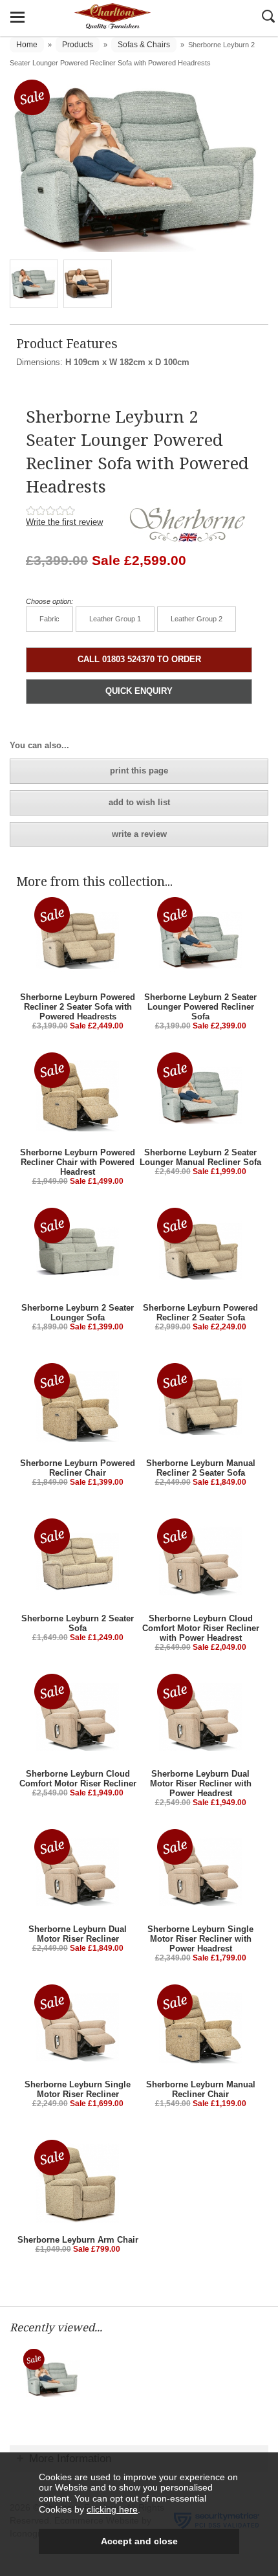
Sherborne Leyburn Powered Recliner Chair (78, 1468)
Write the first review (64, 522)
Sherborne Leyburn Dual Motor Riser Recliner (78, 1934)
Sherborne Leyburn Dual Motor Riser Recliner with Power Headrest (201, 1783)
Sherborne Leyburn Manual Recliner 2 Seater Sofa (201, 1468)
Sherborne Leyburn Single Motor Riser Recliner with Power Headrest (200, 1939)
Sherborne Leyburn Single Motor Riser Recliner (78, 2089)
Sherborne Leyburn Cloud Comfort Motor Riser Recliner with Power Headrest (201, 1628)
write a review (139, 834)
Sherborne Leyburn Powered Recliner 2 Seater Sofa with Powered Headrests (78, 1007)
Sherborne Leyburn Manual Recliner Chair (201, 2089)
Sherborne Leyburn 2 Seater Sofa (78, 1623)
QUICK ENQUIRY (139, 691)
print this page (139, 771)
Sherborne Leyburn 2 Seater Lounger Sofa (78, 1313)
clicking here (112, 2509)
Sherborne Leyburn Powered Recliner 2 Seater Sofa (200, 1313)
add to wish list (139, 802)
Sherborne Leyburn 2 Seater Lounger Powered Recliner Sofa (200, 1007)
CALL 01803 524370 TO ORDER (139, 659)
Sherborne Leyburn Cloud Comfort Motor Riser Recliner (78, 1779)
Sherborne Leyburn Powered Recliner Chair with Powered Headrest (78, 1162)
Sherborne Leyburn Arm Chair (78, 2240)
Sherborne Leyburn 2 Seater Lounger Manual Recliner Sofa (200, 1157)
